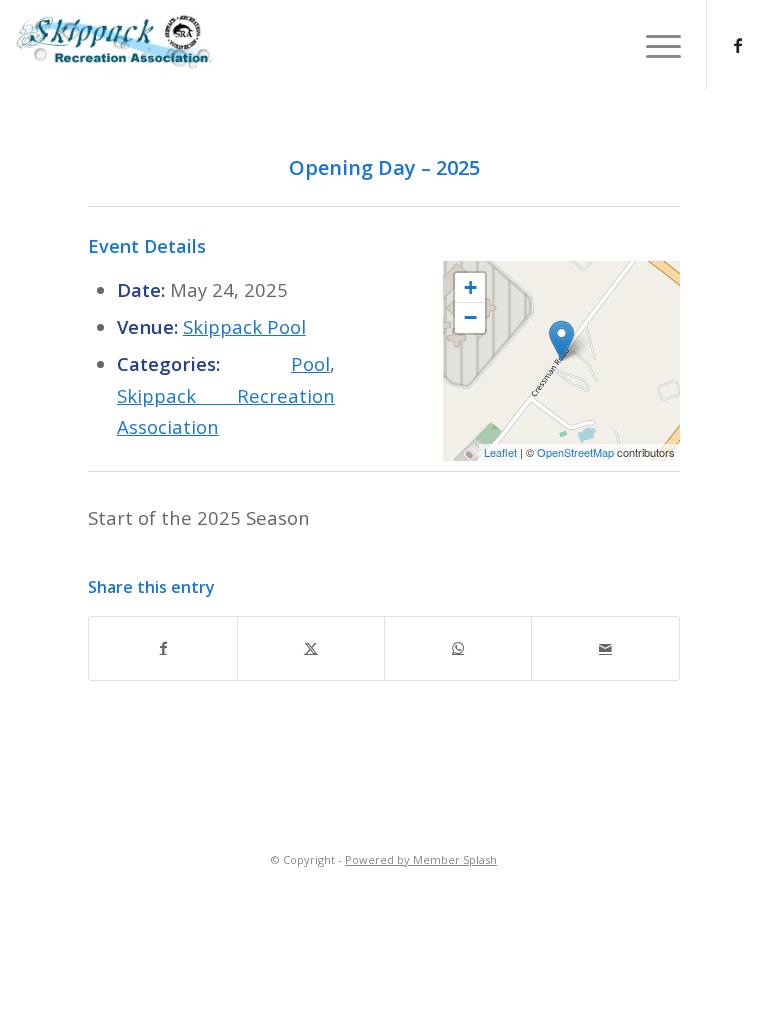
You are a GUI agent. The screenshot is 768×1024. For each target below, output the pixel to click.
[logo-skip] (383, 41)
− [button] (470, 317)
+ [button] (470, 287)
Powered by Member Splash (421, 859)
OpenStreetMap (575, 452)
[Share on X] (311, 648)
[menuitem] (653, 45)
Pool (310, 363)
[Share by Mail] (605, 648)
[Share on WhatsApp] (458, 648)
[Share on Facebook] (162, 648)
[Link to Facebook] (738, 45)
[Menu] (653, 45)
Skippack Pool (244, 326)
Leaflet (500, 452)
